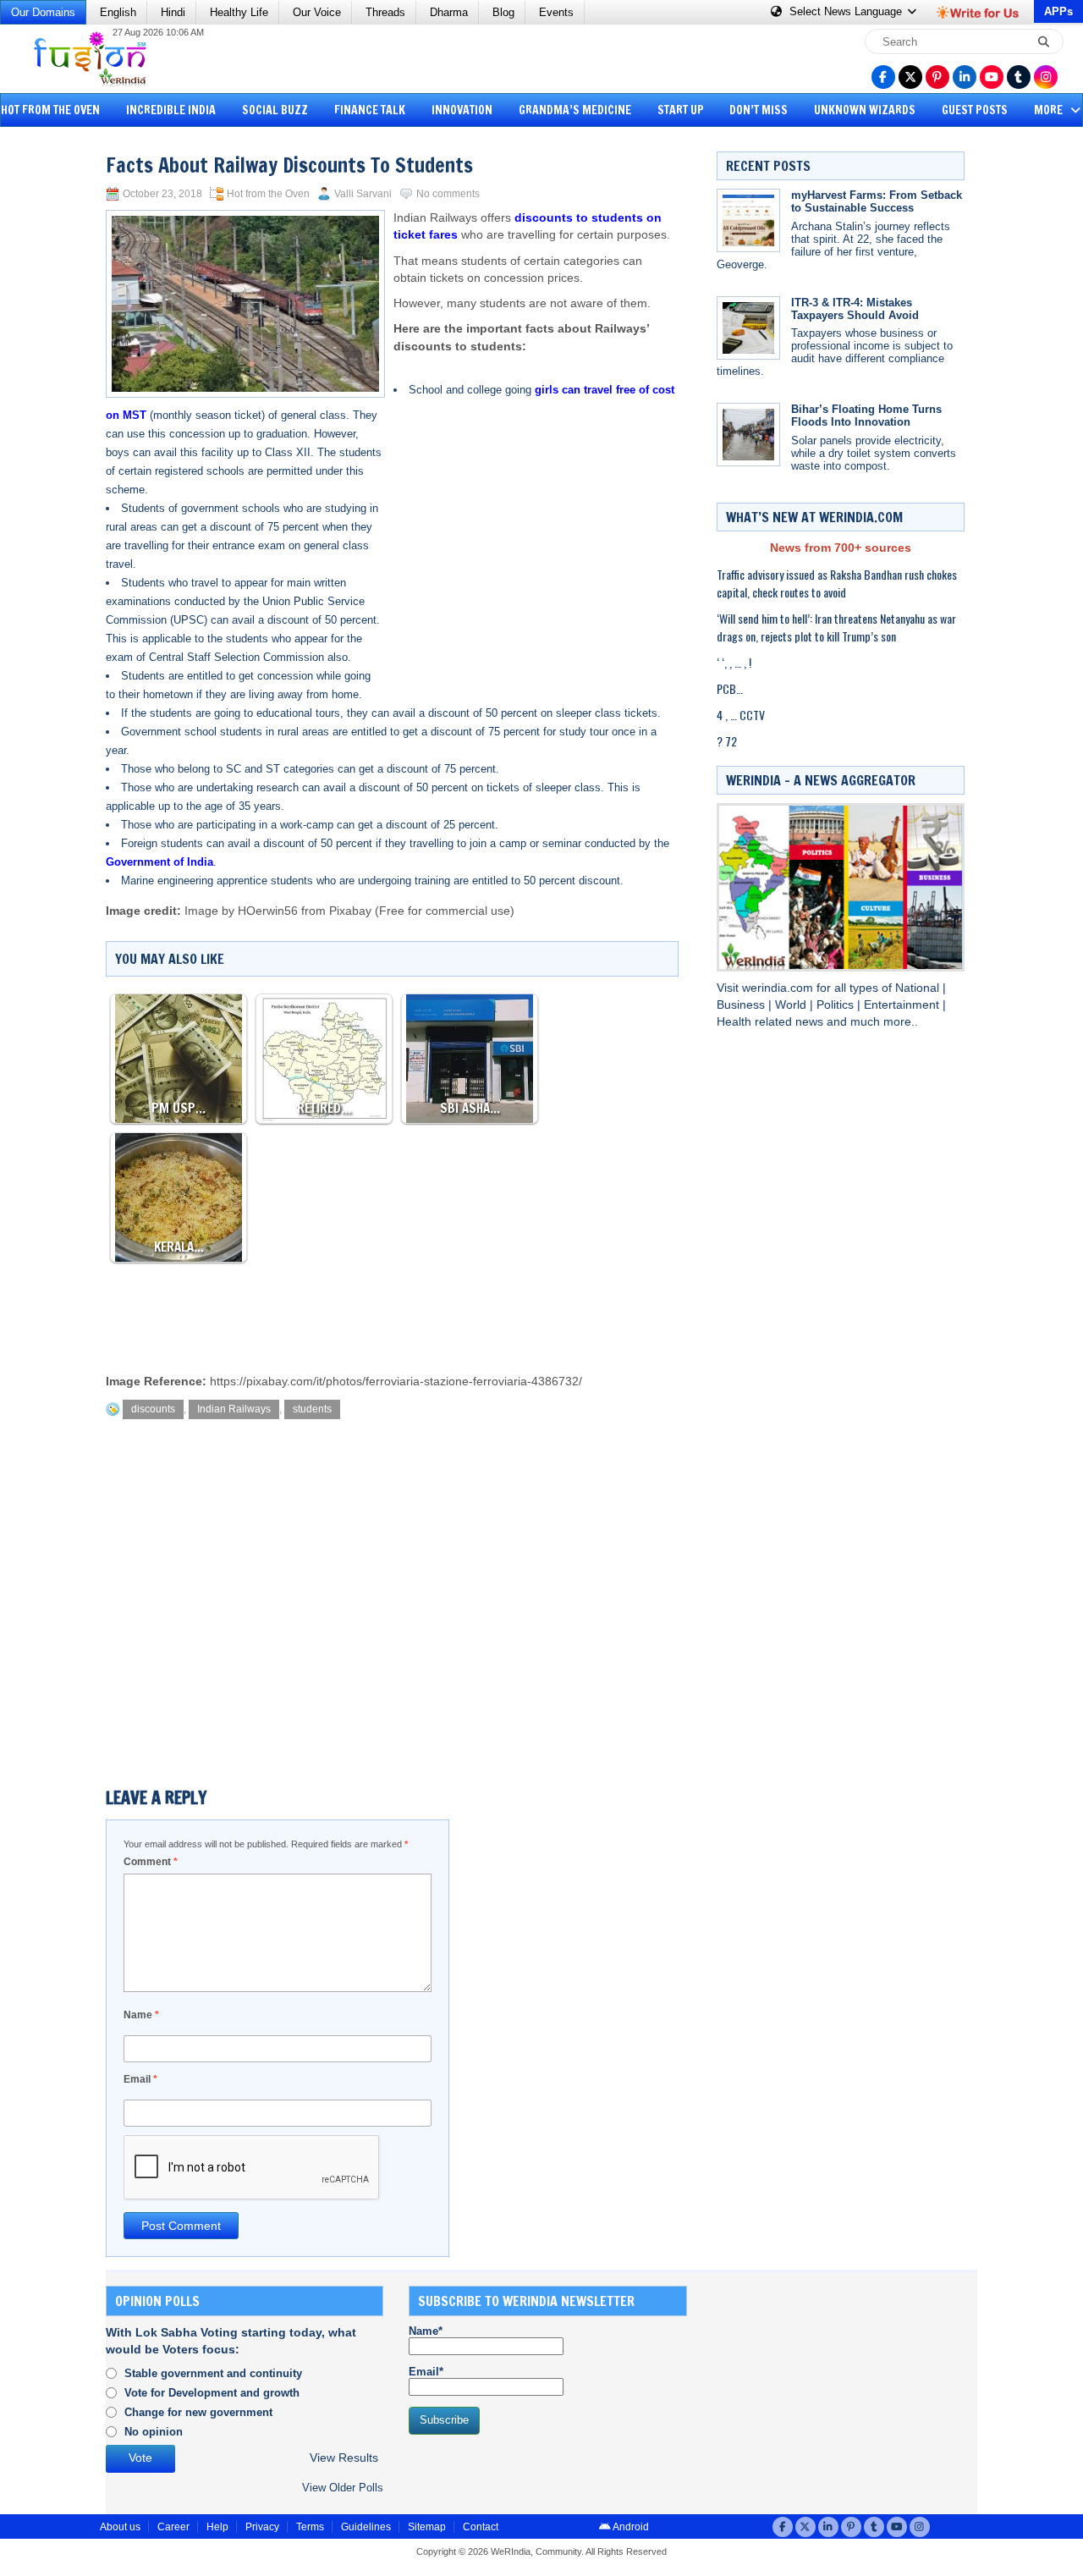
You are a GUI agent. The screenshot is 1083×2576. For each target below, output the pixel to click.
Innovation (462, 110)
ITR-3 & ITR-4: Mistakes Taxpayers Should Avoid (855, 309)
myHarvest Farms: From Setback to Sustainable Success (877, 201)
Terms (310, 2527)
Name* (426, 2331)
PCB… (730, 688)
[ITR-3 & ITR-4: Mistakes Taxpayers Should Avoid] (748, 328)
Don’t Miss (759, 110)
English (118, 12)
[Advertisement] (76, 394)
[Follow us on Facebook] (883, 77)
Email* (426, 2372)
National (919, 988)
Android (630, 2527)
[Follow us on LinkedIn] (965, 77)
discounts (153, 1409)
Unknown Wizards (865, 110)
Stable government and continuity (213, 2373)
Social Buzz (275, 110)
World (792, 1005)
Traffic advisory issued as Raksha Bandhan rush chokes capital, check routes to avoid (837, 583)
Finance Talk (370, 110)
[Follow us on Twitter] (910, 77)
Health (736, 1022)
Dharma (449, 12)
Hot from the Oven (268, 194)
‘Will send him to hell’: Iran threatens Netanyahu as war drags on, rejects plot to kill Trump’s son (836, 627)
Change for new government (198, 2412)
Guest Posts (975, 110)
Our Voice (317, 12)
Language (847, 11)
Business (742, 1005)
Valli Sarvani (363, 194)
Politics (837, 1005)
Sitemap (427, 2527)
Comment (151, 1862)
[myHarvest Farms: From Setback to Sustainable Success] (748, 220)
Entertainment (903, 1005)
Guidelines (366, 2527)
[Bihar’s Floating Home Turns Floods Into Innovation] (748, 435)
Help (217, 2527)
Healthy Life (239, 12)
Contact (481, 2527)
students (312, 1409)
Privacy (262, 2527)
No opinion (154, 2432)
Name (141, 2015)
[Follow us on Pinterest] (937, 77)
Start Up (681, 110)
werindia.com (779, 988)
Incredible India (171, 110)
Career (173, 2527)
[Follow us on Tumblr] (1019, 77)
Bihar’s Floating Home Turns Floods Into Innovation (866, 416)
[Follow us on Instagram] (1046, 77)
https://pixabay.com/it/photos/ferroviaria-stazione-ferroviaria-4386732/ (396, 1382)
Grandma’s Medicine (575, 110)
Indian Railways (234, 1409)
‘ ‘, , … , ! (734, 662)
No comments (448, 194)
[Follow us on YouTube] (992, 77)
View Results (344, 2458)
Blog (503, 12)
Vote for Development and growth (212, 2393)
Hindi (173, 12)
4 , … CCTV (741, 715)
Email (140, 2079)
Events (556, 12)
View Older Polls (343, 2488)
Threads (385, 12)
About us (120, 2527)
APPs (1058, 11)
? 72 (727, 741)
